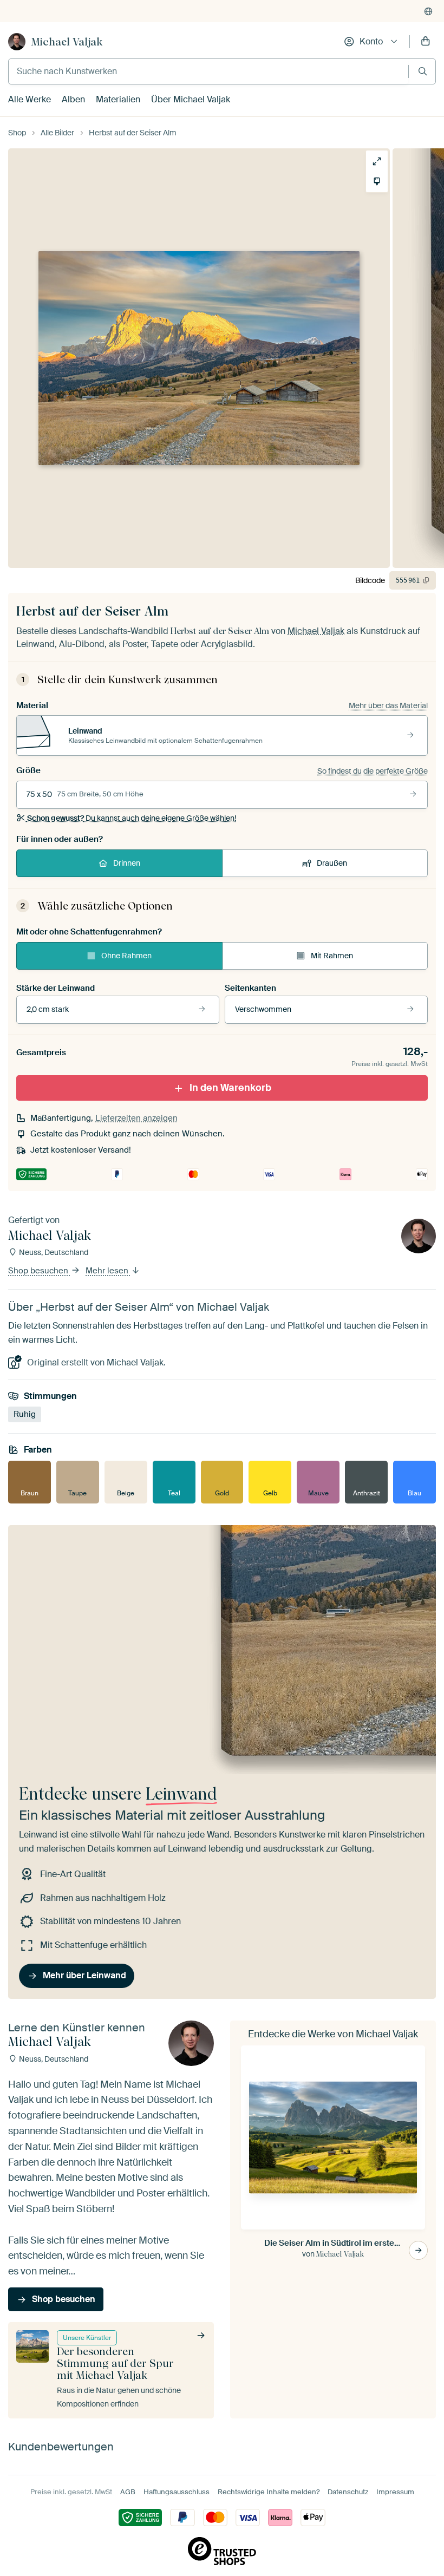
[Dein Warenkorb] (426, 42)
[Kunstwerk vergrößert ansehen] (377, 161)
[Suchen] (423, 71)
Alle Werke (30, 99)
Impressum (395, 2492)
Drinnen (127, 863)
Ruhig (25, 1415)
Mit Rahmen (332, 956)
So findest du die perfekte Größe (373, 771)
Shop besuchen (39, 1271)
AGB (128, 2492)
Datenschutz (348, 2492)
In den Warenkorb (230, 1088)
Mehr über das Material (388, 705)
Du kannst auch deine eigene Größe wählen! (132, 818)
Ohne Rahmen (126, 956)
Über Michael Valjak (191, 99)
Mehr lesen (108, 1271)
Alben (73, 99)
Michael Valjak (67, 42)
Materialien (118, 99)
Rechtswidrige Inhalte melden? (269, 2492)
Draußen (332, 863)
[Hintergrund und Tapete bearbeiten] (377, 181)
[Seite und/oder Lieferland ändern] (428, 11)
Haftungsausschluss (177, 2492)
